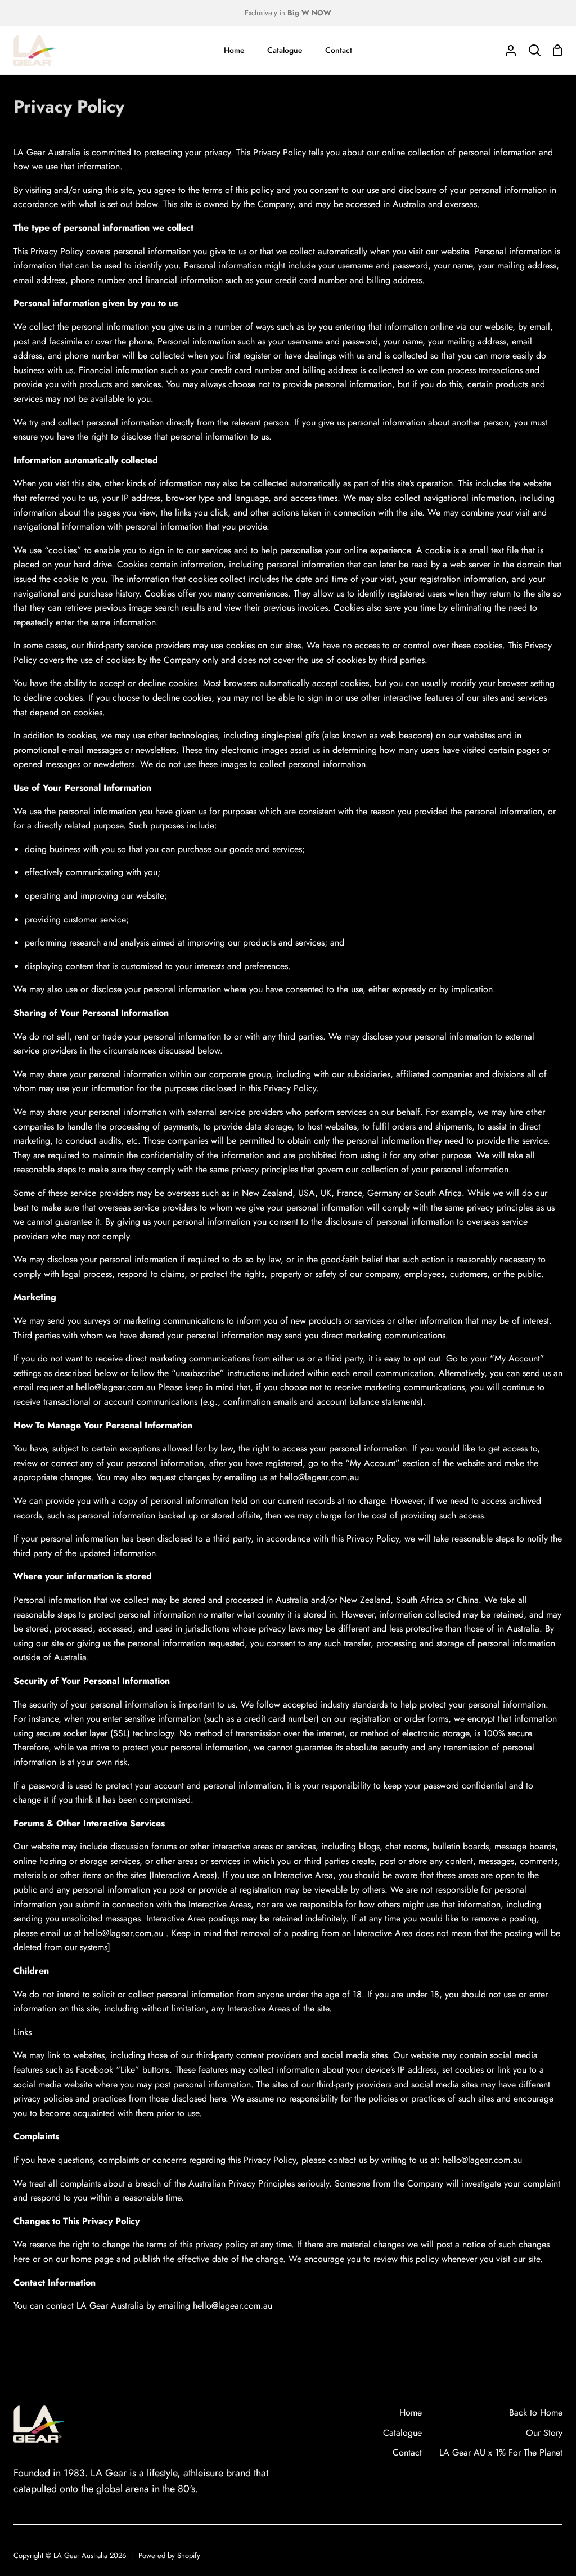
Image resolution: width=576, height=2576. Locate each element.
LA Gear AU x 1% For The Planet (501, 2452)
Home (411, 2413)
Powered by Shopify (169, 2555)
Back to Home (536, 2413)
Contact (407, 2452)
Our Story (544, 2433)
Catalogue (402, 2433)
